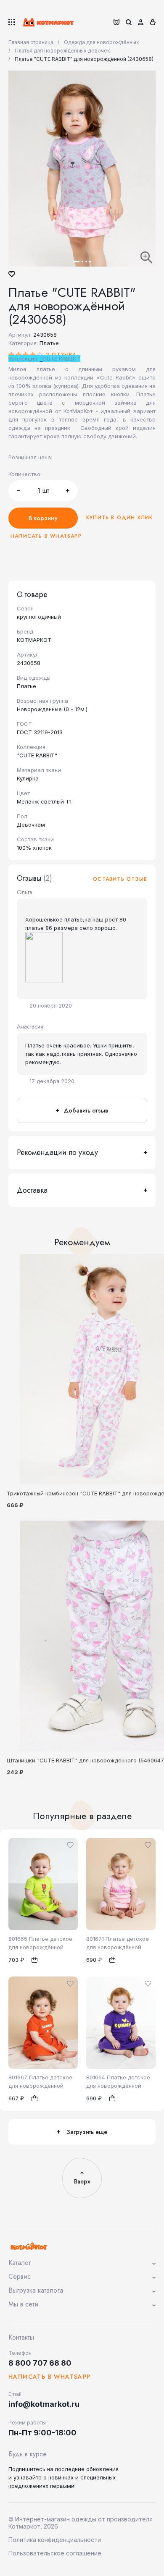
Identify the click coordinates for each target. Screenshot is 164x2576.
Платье (49, 343)
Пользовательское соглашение (55, 2553)
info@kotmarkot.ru (44, 2404)
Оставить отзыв (120, 879)
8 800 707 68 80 (40, 2363)
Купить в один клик (120, 518)
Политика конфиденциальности (55, 2540)
